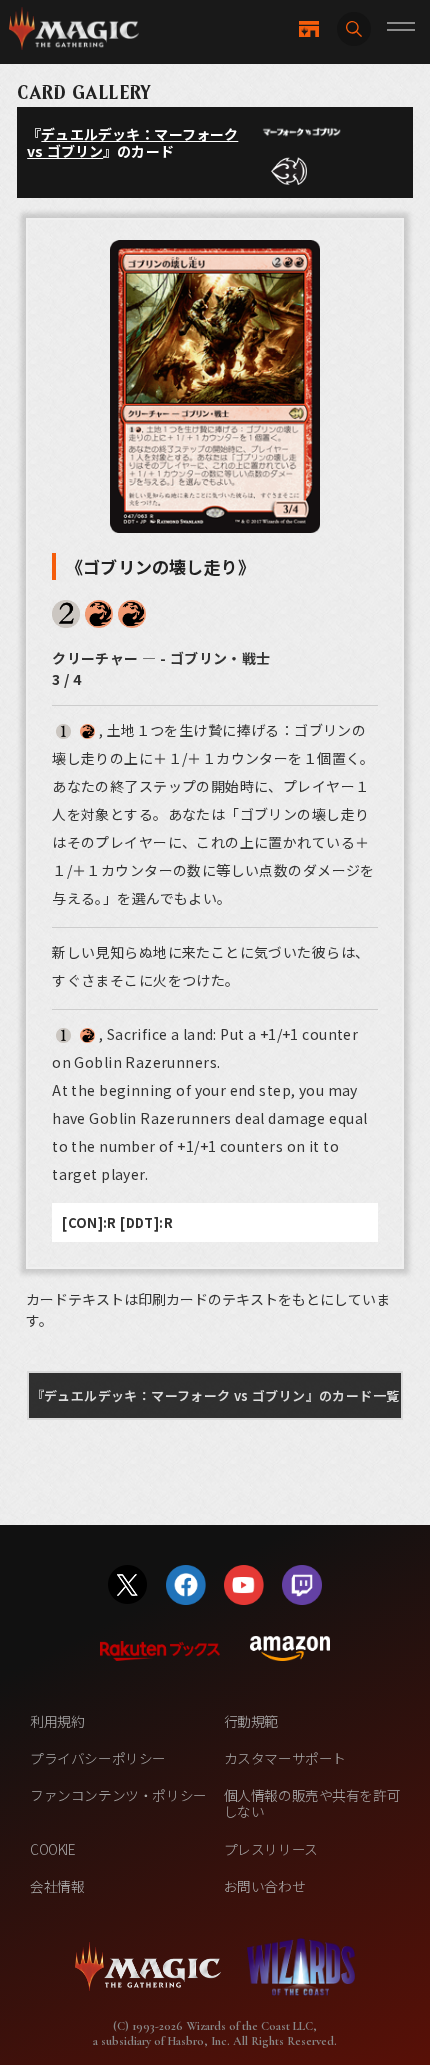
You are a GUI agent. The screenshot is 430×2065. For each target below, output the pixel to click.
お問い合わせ (265, 1886)
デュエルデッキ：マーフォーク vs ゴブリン (132, 142)
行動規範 (251, 1721)
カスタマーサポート (285, 1758)
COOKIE (53, 1849)
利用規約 (57, 1721)
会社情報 (57, 1886)
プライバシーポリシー (98, 1758)
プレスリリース (271, 1849)
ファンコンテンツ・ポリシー (118, 1795)
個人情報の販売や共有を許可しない (312, 1803)
